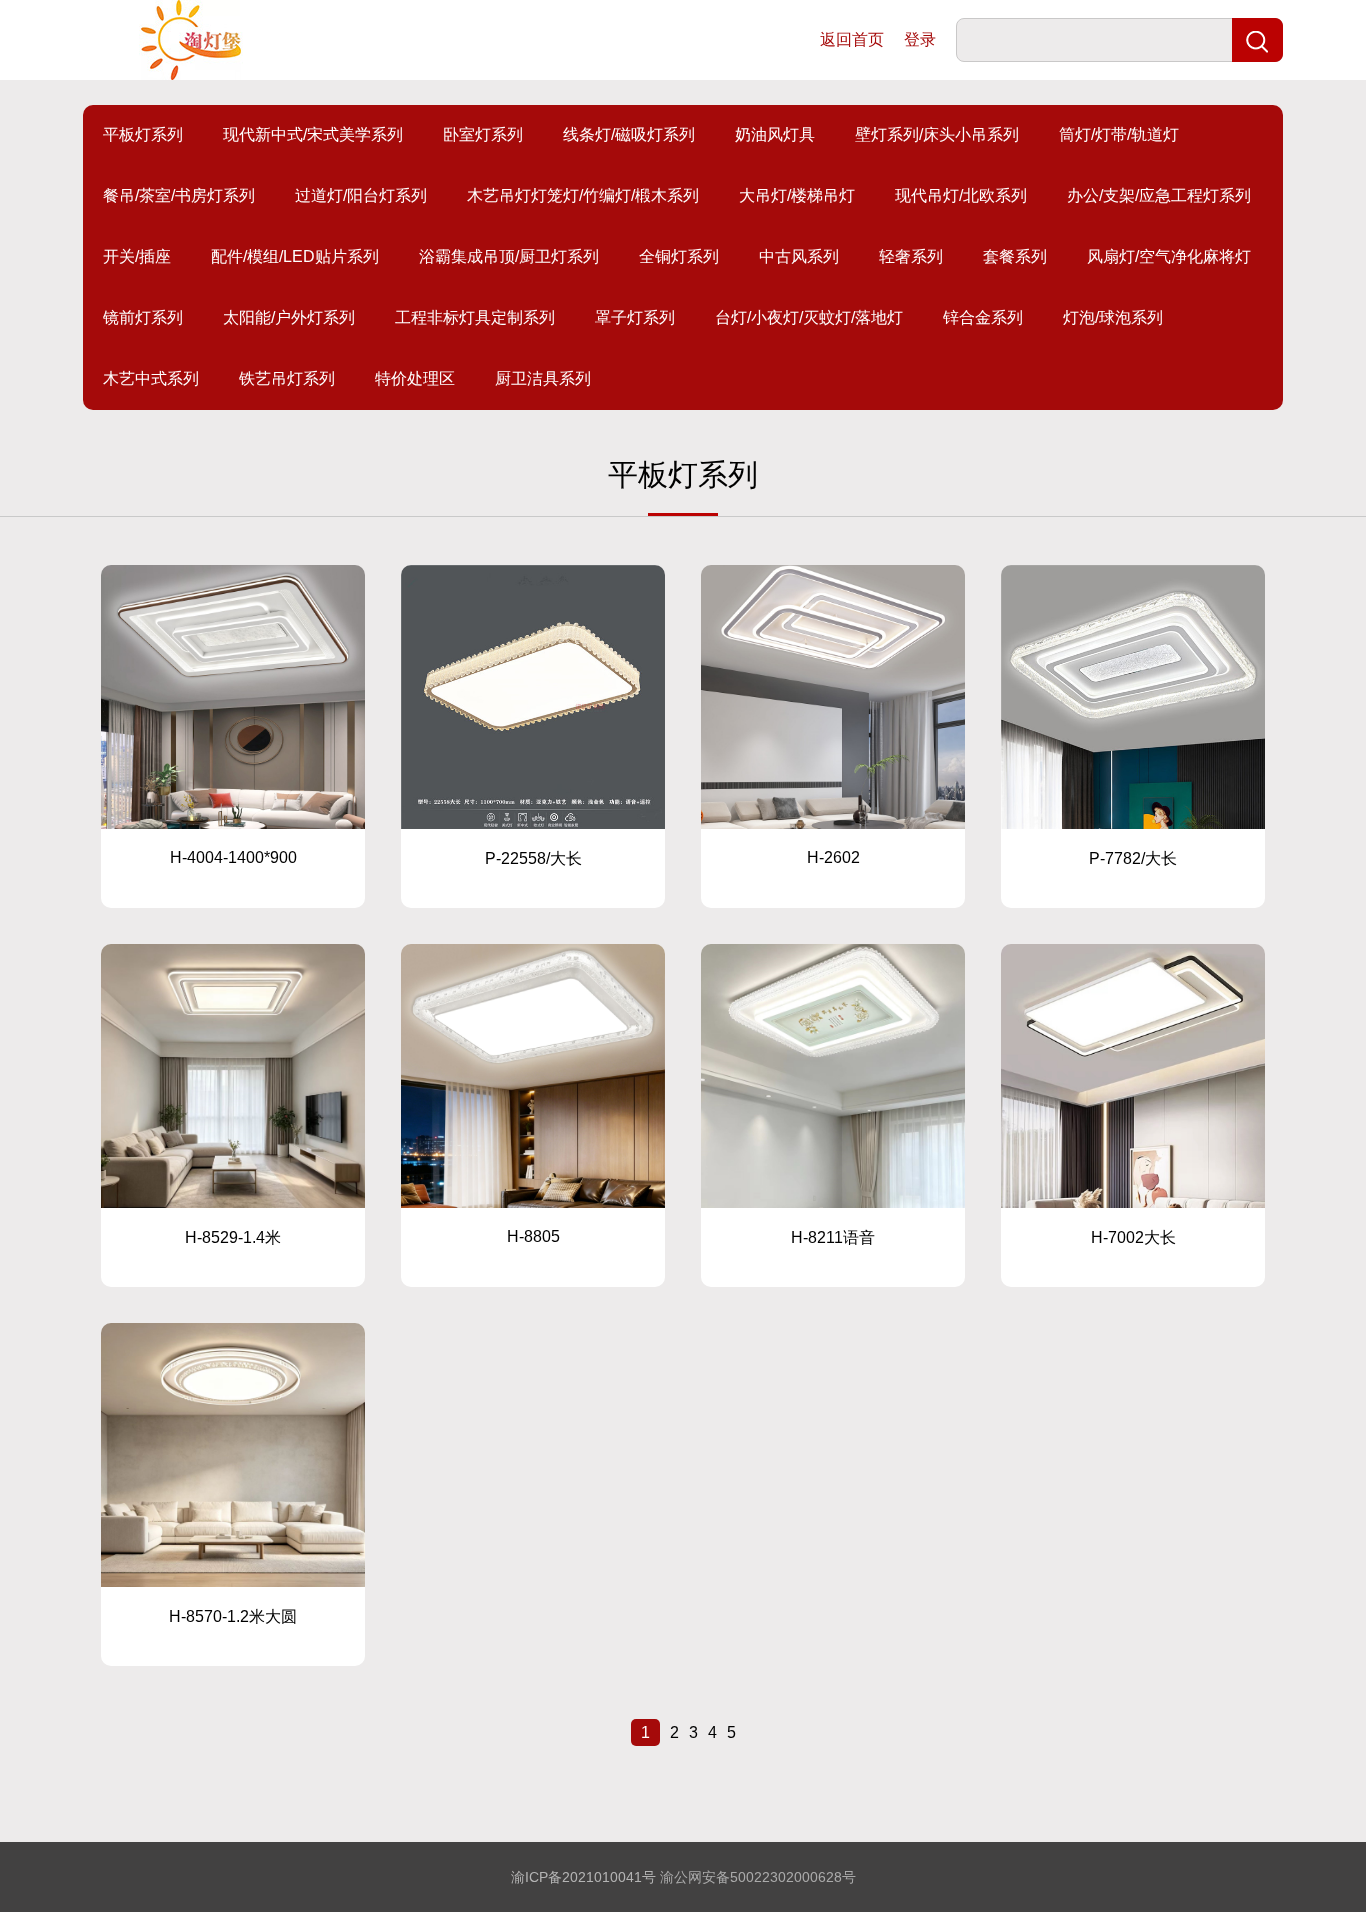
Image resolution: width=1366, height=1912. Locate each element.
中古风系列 (799, 256)
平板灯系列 (143, 134)
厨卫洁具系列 (543, 378)
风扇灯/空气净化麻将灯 (1169, 256)
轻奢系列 (911, 256)
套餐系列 (1015, 256)
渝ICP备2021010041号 (583, 1877)
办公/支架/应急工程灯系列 (1159, 195)
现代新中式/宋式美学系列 (313, 134)
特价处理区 (415, 378)
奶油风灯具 (775, 134)
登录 (920, 39)
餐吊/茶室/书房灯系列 (179, 195)
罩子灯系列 (635, 317)
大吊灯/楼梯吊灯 (797, 195)
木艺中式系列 (151, 378)
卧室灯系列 (483, 134)
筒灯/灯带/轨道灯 (1119, 134)
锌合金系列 (983, 317)
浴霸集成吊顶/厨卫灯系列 (509, 256)
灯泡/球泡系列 (1113, 317)
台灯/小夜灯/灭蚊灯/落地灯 (809, 317)
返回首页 (852, 39)
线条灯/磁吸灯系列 (629, 134)
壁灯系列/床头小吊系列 (937, 134)
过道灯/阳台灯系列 (361, 195)
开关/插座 (137, 256)
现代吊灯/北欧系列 (961, 195)
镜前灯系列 (143, 317)
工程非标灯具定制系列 (475, 317)
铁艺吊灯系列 (287, 378)
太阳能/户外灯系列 (289, 317)
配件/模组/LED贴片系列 (295, 256)
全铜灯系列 (679, 256)
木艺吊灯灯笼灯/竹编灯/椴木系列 (583, 195)
